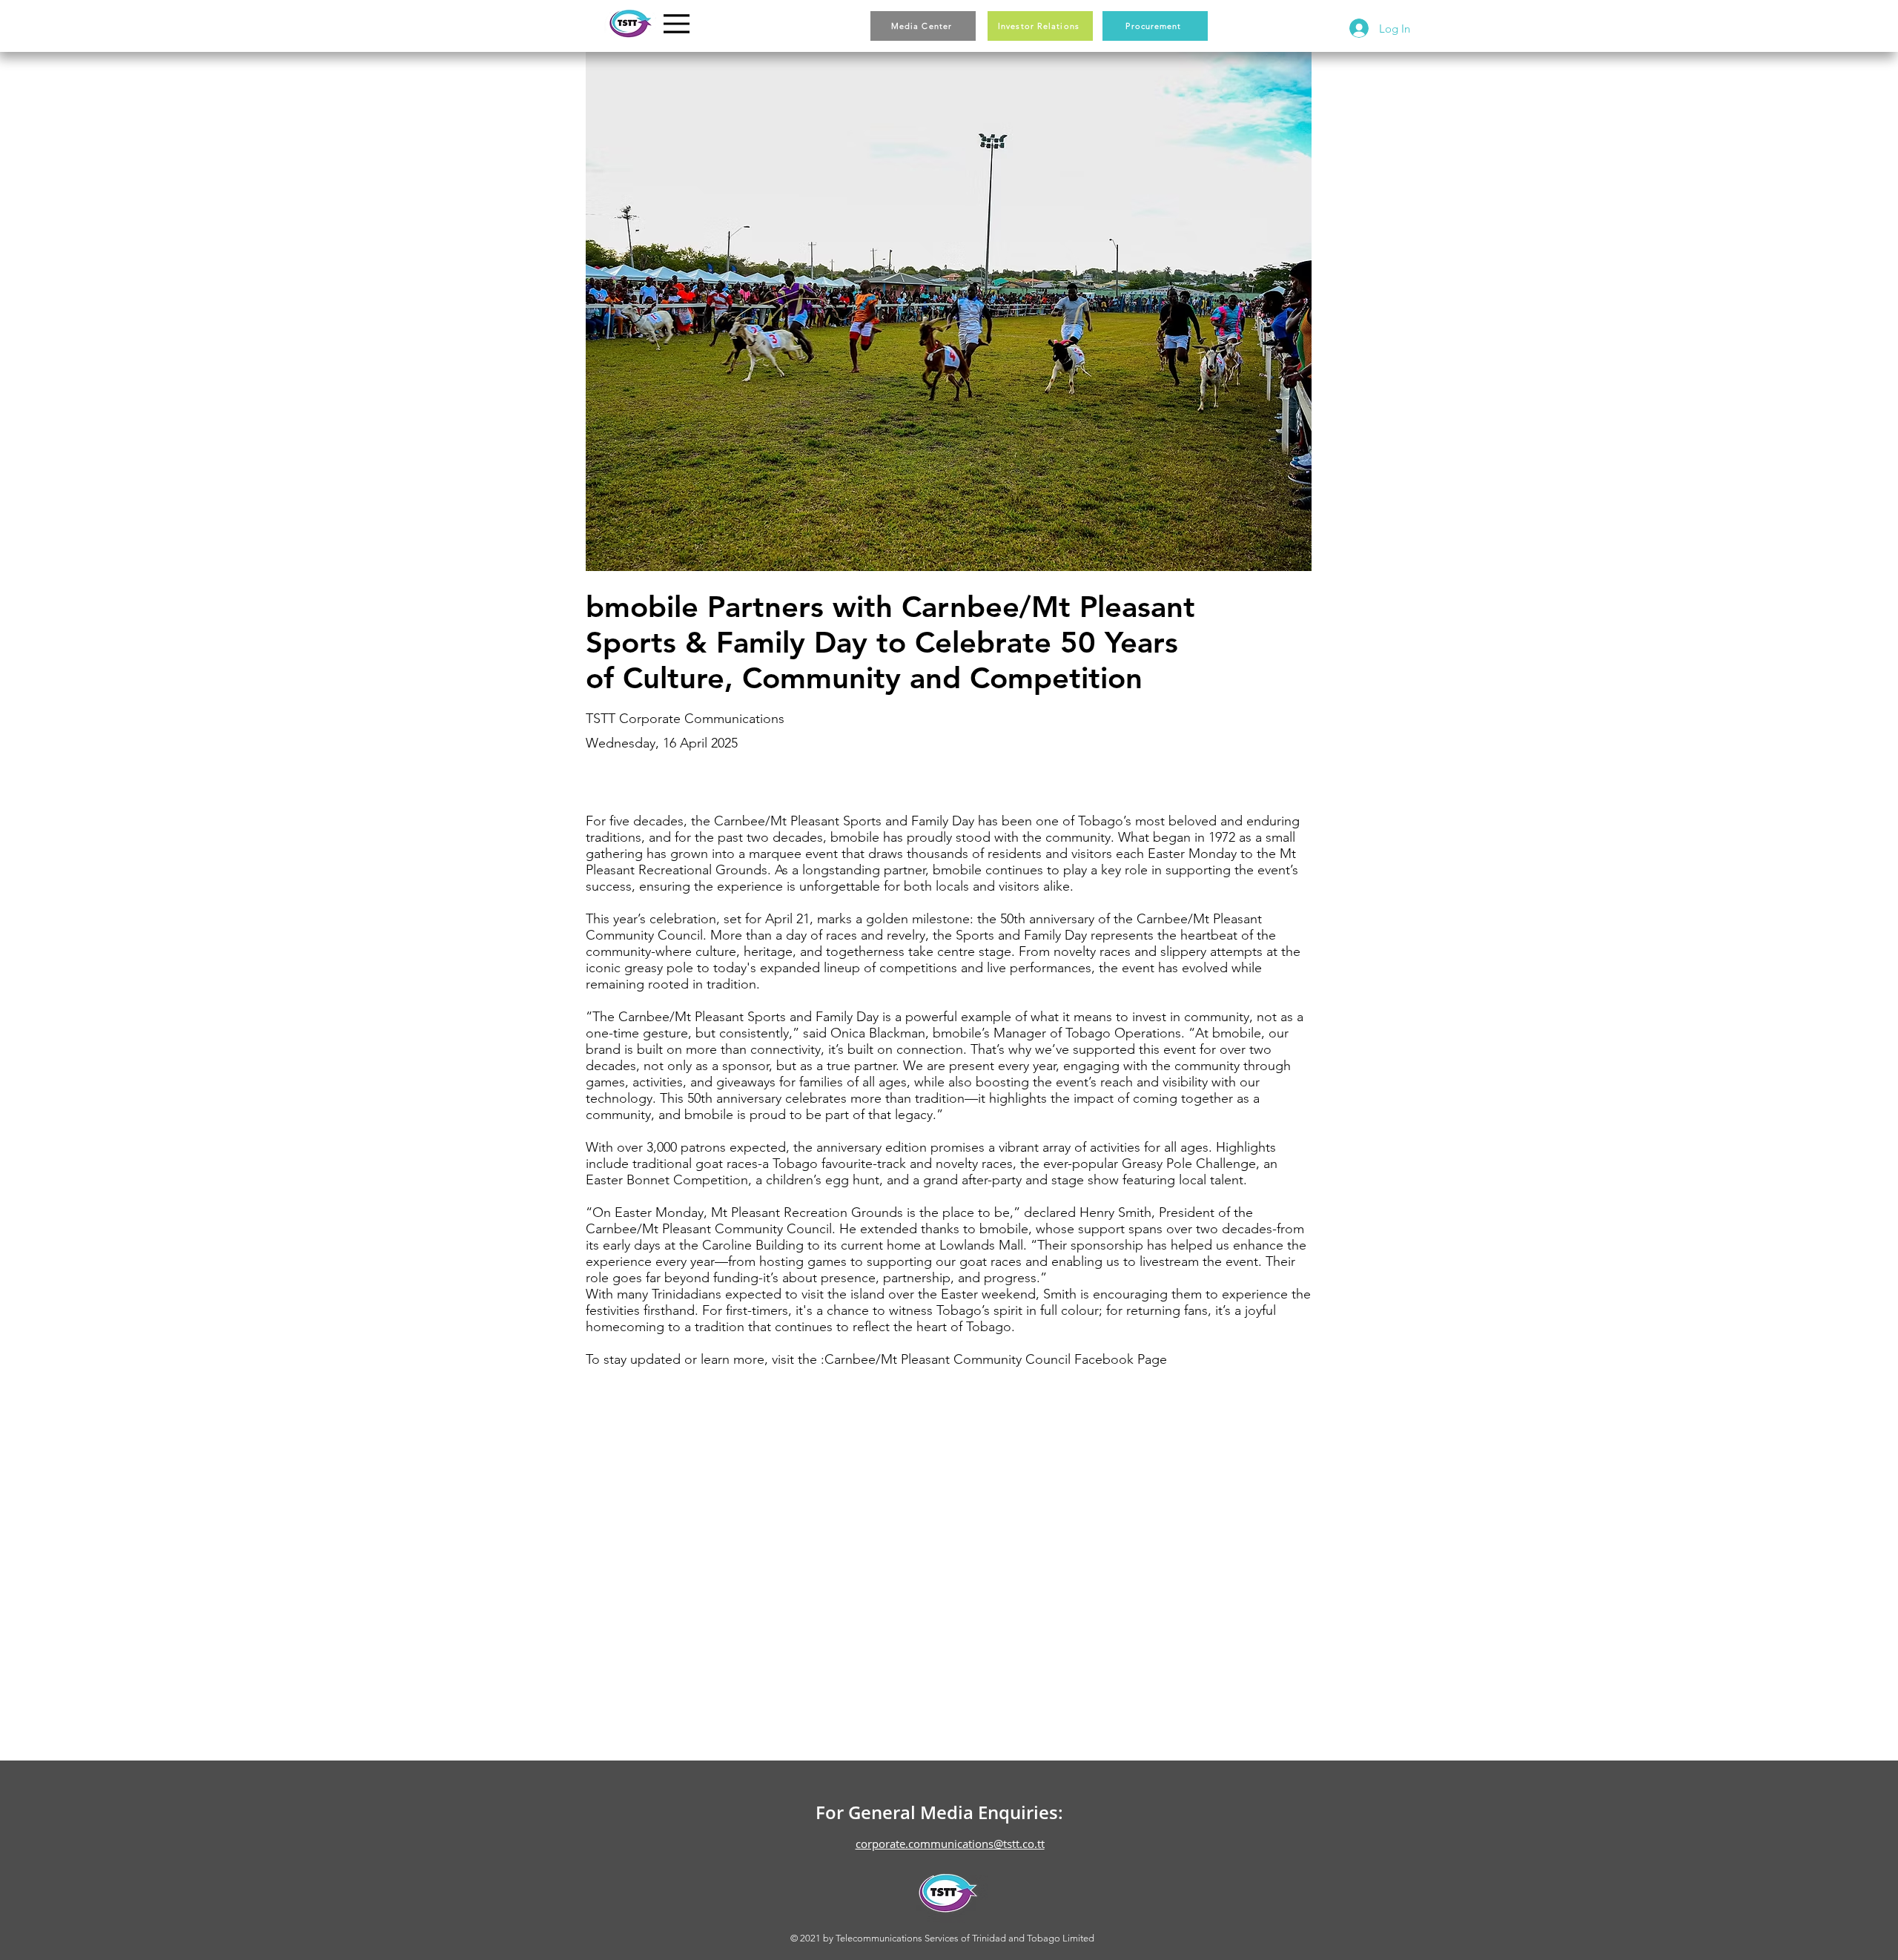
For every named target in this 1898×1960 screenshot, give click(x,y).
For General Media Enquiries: (939, 1812)
